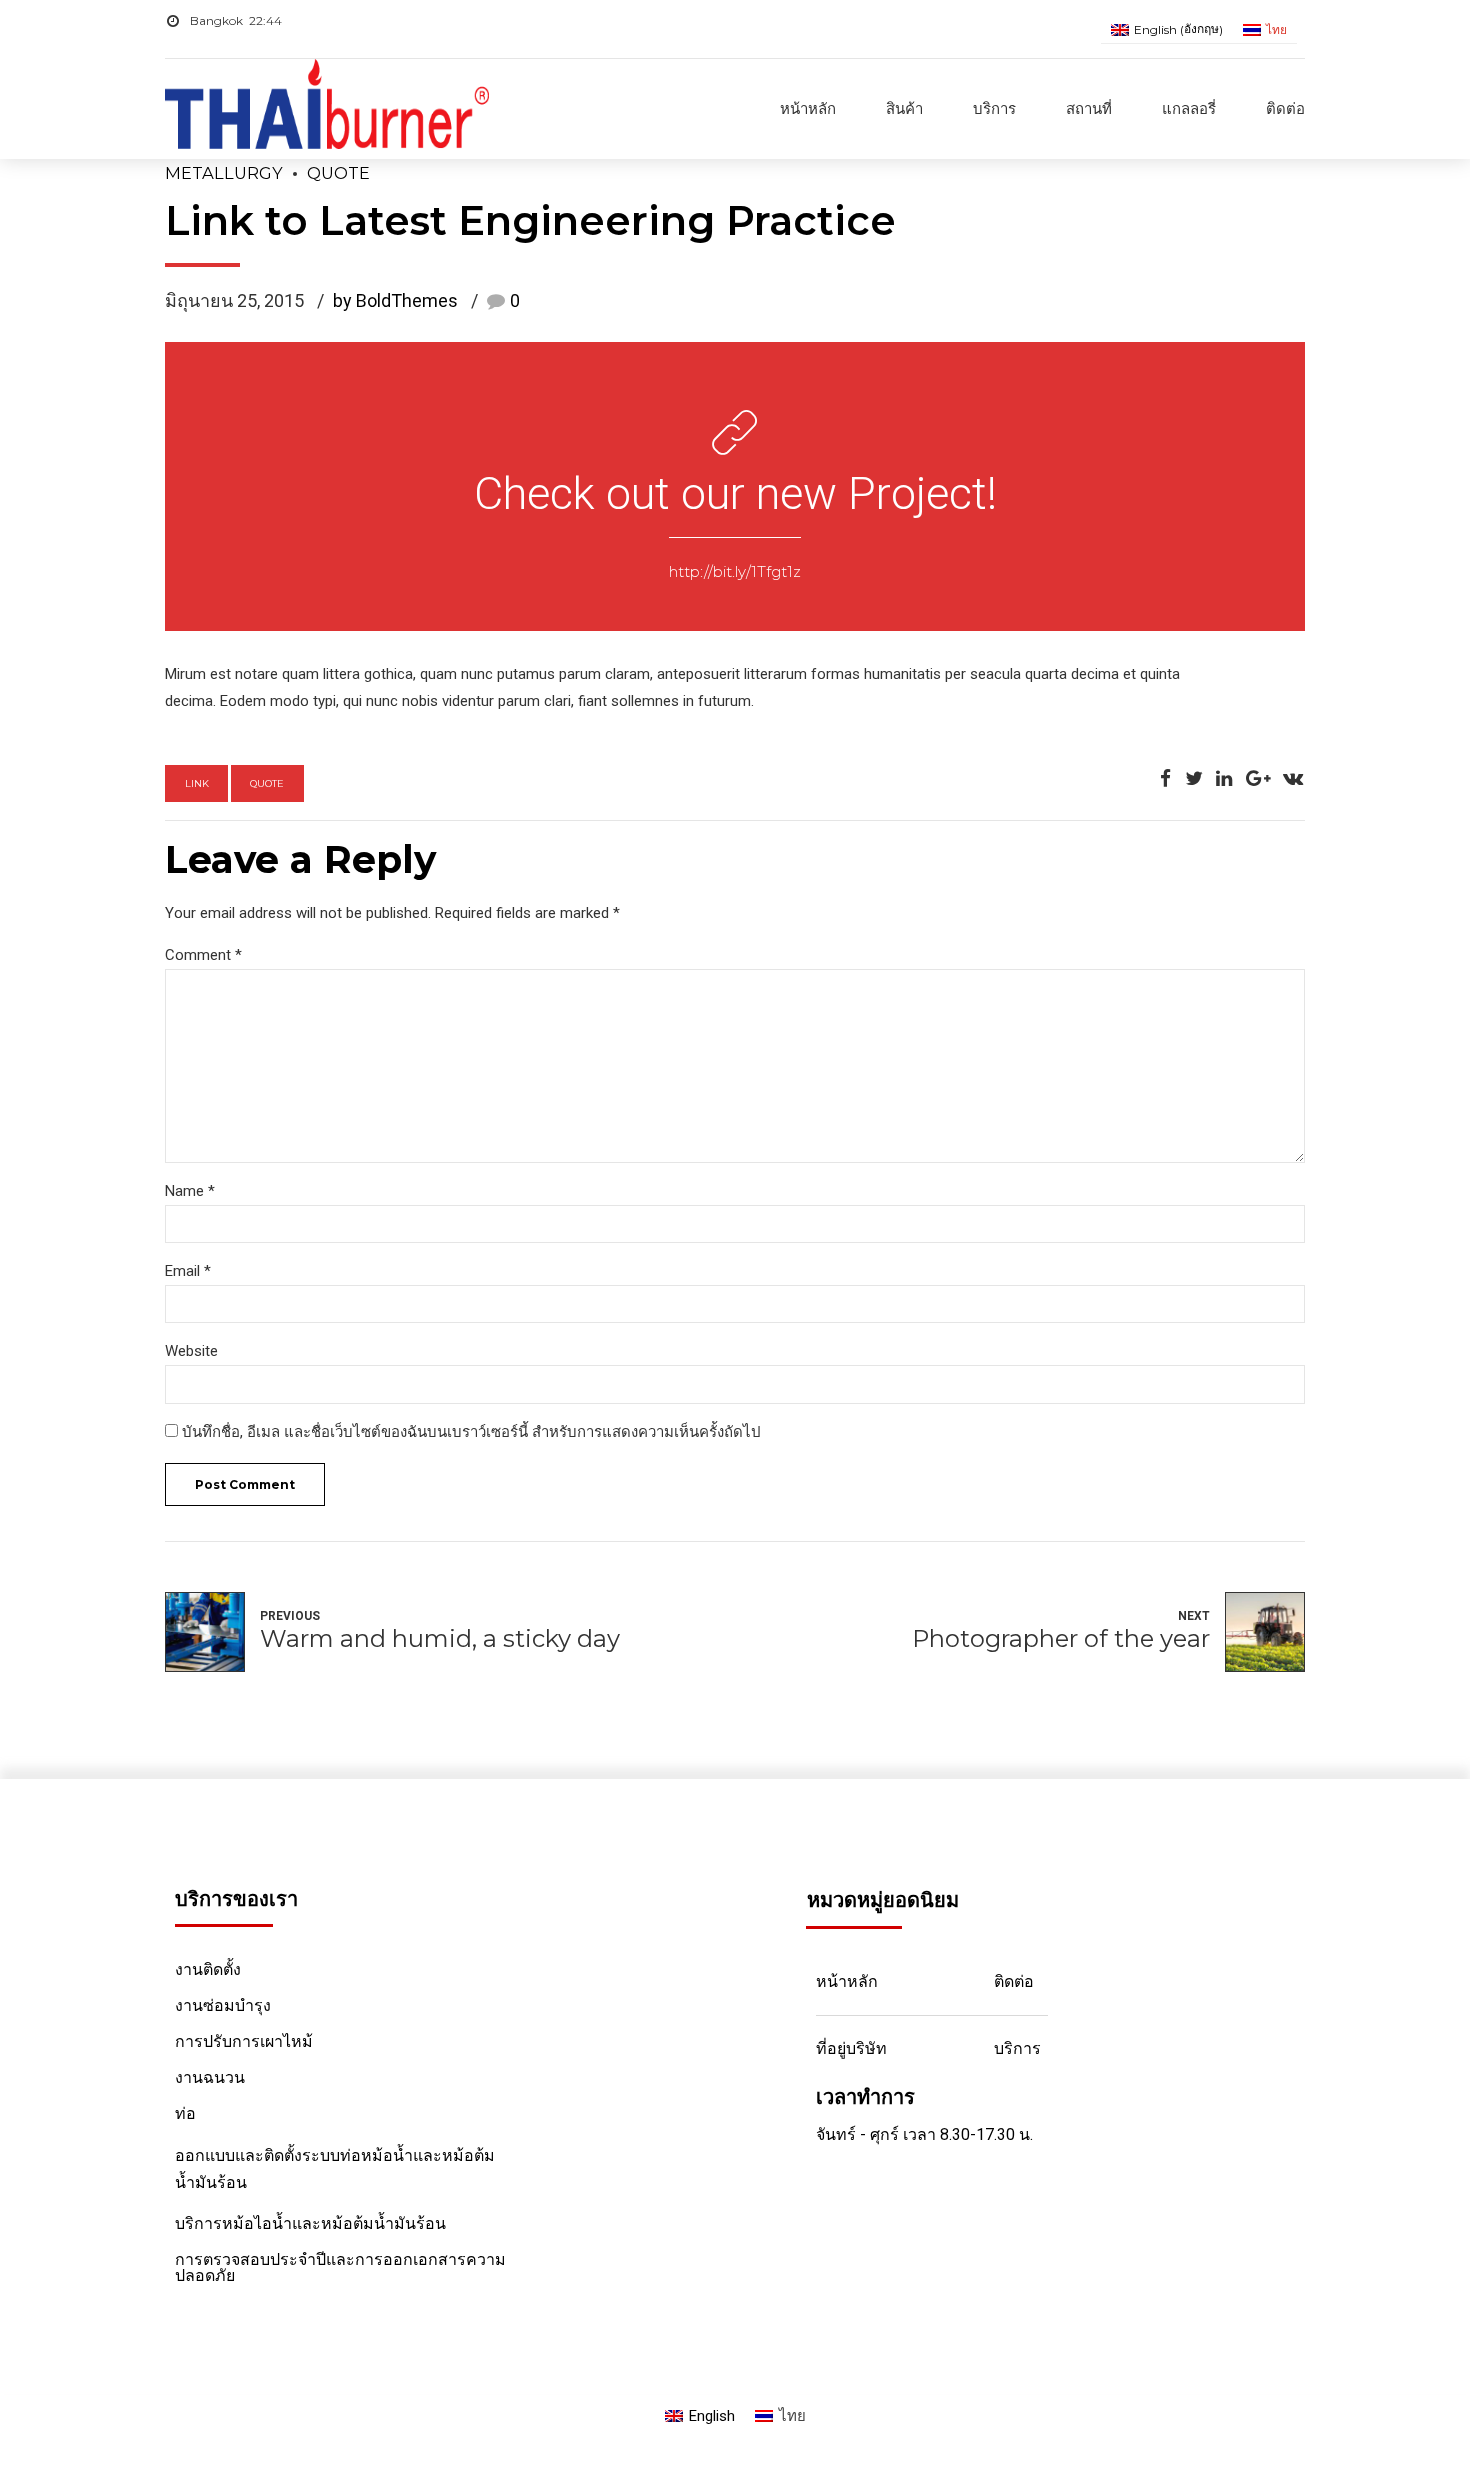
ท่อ (185, 2113)
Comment (203, 955)
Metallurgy (224, 173)
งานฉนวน (210, 2077)
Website (191, 1351)
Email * (188, 1271)
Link (197, 783)
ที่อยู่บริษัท (851, 2048)
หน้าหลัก (808, 108)
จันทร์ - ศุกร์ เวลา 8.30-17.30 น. (924, 2134)
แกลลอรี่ (1189, 108)
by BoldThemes (395, 300)
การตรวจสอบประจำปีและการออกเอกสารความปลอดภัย (340, 2267)
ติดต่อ (1285, 108)
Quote (338, 173)
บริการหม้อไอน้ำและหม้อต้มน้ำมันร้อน (310, 2223)
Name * (190, 1191)
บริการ (994, 108)
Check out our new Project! (735, 493)
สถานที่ (1089, 108)
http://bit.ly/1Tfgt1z (735, 571)
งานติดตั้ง (208, 1969)
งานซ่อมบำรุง (223, 2005)
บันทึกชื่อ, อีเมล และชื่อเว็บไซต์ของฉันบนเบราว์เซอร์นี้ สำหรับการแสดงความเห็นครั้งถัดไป (471, 1432)
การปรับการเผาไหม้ (244, 2041)
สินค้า (904, 108)
